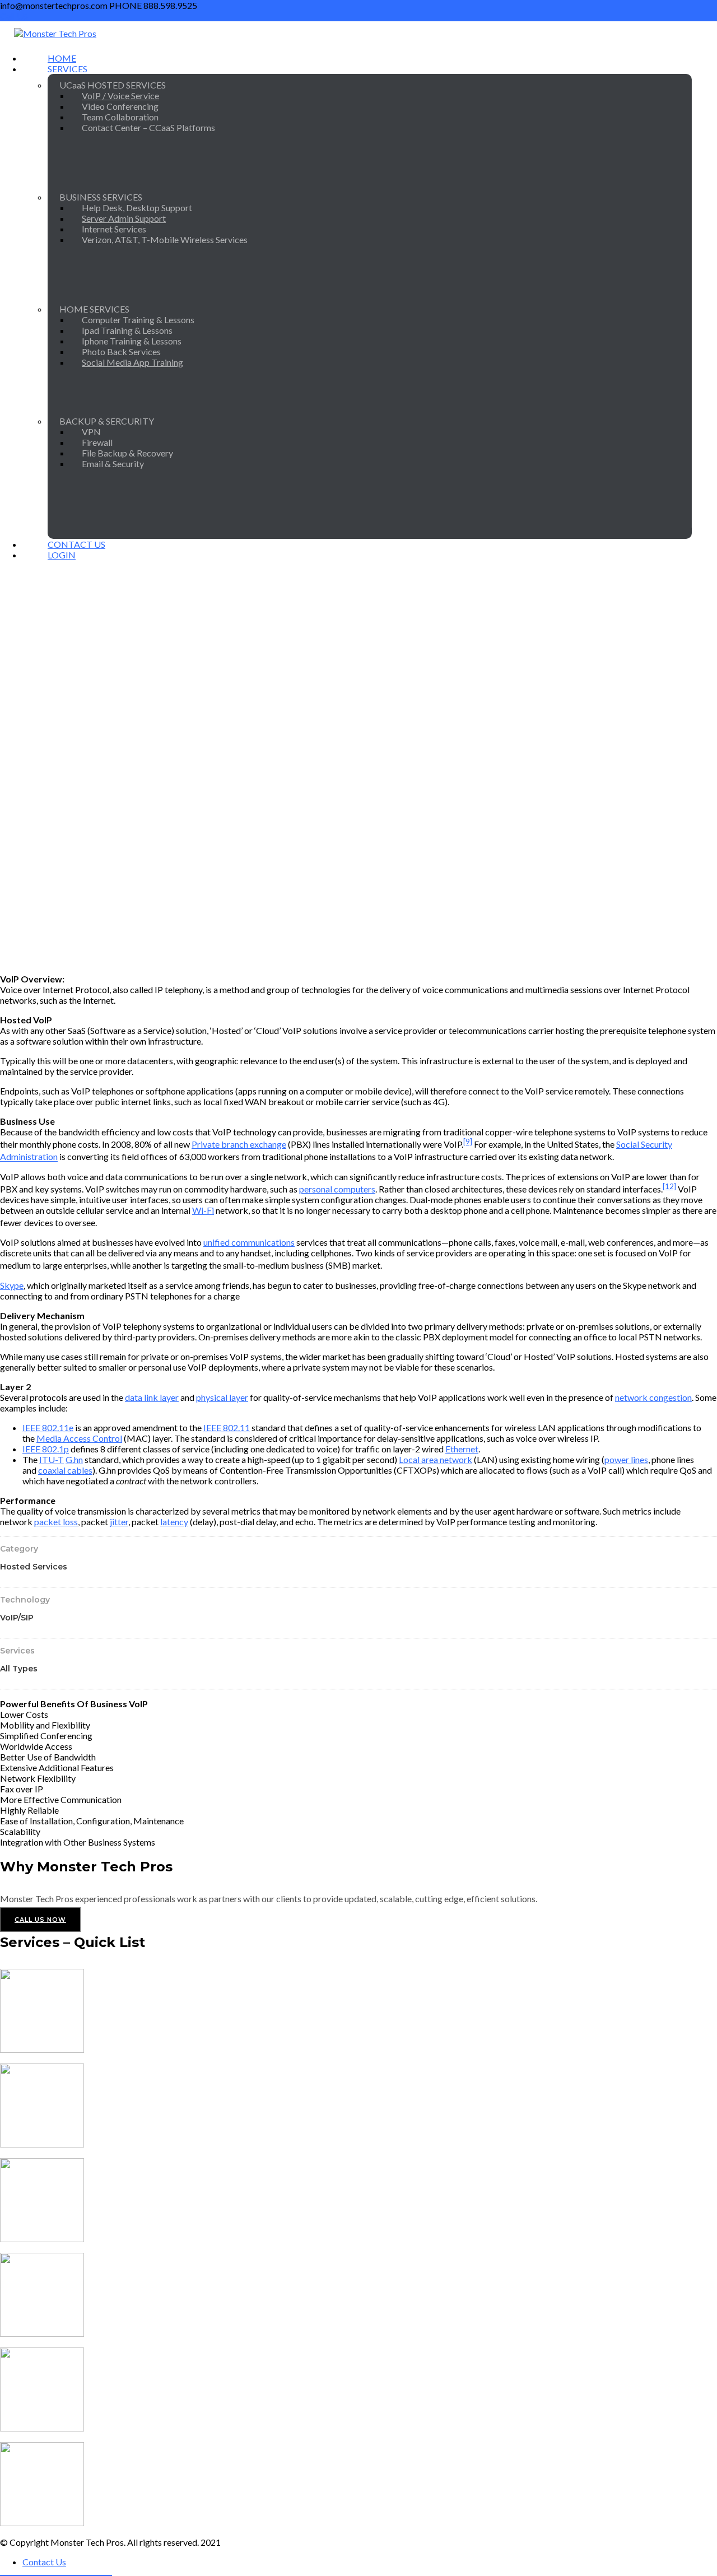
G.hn (74, 1459)
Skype (12, 1285)
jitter (119, 1522)
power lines (626, 1459)
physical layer (222, 1397)
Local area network (436, 1459)
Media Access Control (79, 1438)
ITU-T (52, 1459)
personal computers (337, 1189)
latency (174, 1522)
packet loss (56, 1522)
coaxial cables (65, 1470)
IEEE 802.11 (227, 1427)
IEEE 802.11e (48, 1427)
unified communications (249, 1242)
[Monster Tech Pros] (55, 33)
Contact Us (44, 2562)
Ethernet (462, 1449)
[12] (669, 1186)
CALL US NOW (40, 1920)
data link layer (152, 1397)
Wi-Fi (203, 1210)
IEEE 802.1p (46, 1449)
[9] (468, 1142)
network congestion (653, 1397)
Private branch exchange (239, 1144)
